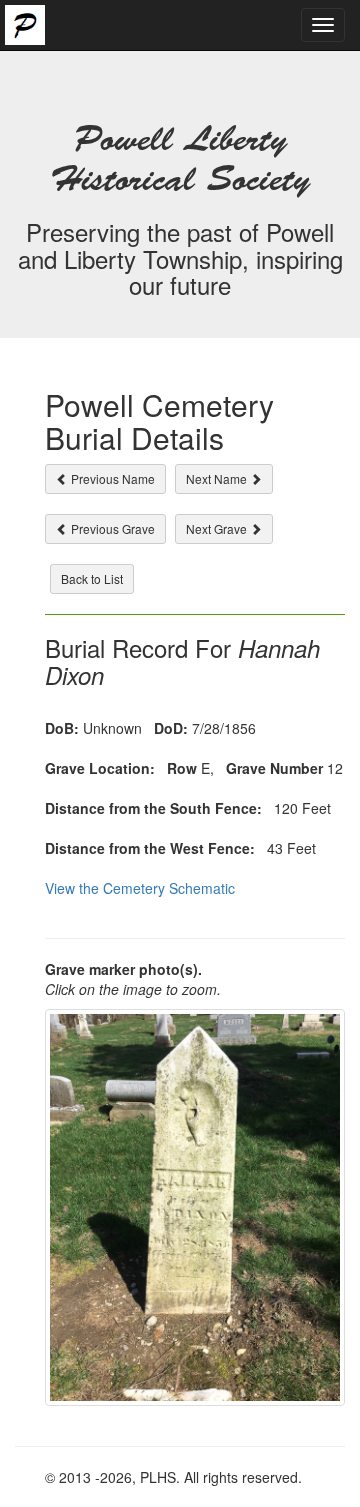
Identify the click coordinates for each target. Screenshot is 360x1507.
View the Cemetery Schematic (140, 888)
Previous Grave (111, 528)
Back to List (92, 578)
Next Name (218, 478)
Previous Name (111, 478)
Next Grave (218, 528)
